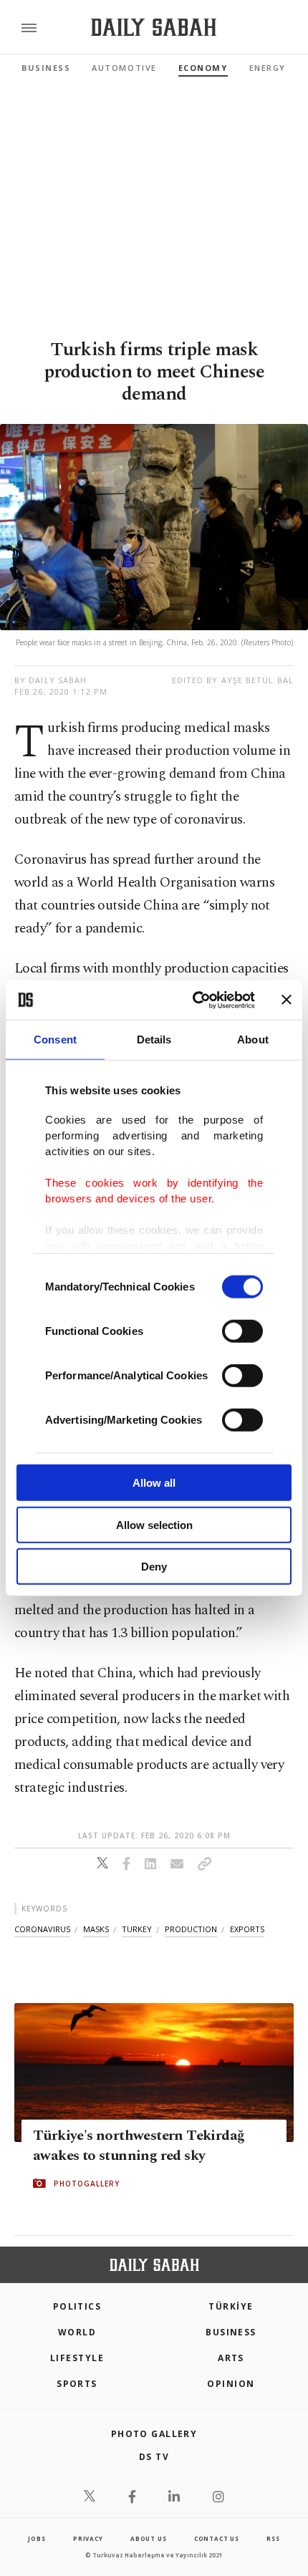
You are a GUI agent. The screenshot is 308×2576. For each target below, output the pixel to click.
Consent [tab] (55, 1039)
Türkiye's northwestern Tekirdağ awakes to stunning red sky (139, 2146)
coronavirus (42, 1929)
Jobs (37, 2538)
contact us (217, 2538)
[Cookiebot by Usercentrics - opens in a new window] (194, 1000)
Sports (77, 2384)
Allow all (154, 1483)
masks (96, 1929)
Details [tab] (154, 1039)
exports (247, 1929)
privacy (88, 2538)
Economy (203, 68)
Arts (231, 2358)
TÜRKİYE (231, 2306)
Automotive (124, 68)
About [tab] (253, 1039)
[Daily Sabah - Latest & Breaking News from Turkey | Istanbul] (154, 28)
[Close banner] (287, 1000)
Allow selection (154, 1524)
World (77, 2332)
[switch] (242, 1331)
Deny (154, 1567)
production (191, 1929)
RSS (273, 2538)
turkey (137, 1929)
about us (148, 2538)
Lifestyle (77, 2358)
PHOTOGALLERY (87, 2184)
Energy (268, 68)
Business (46, 68)
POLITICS (77, 2306)
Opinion (231, 2384)
